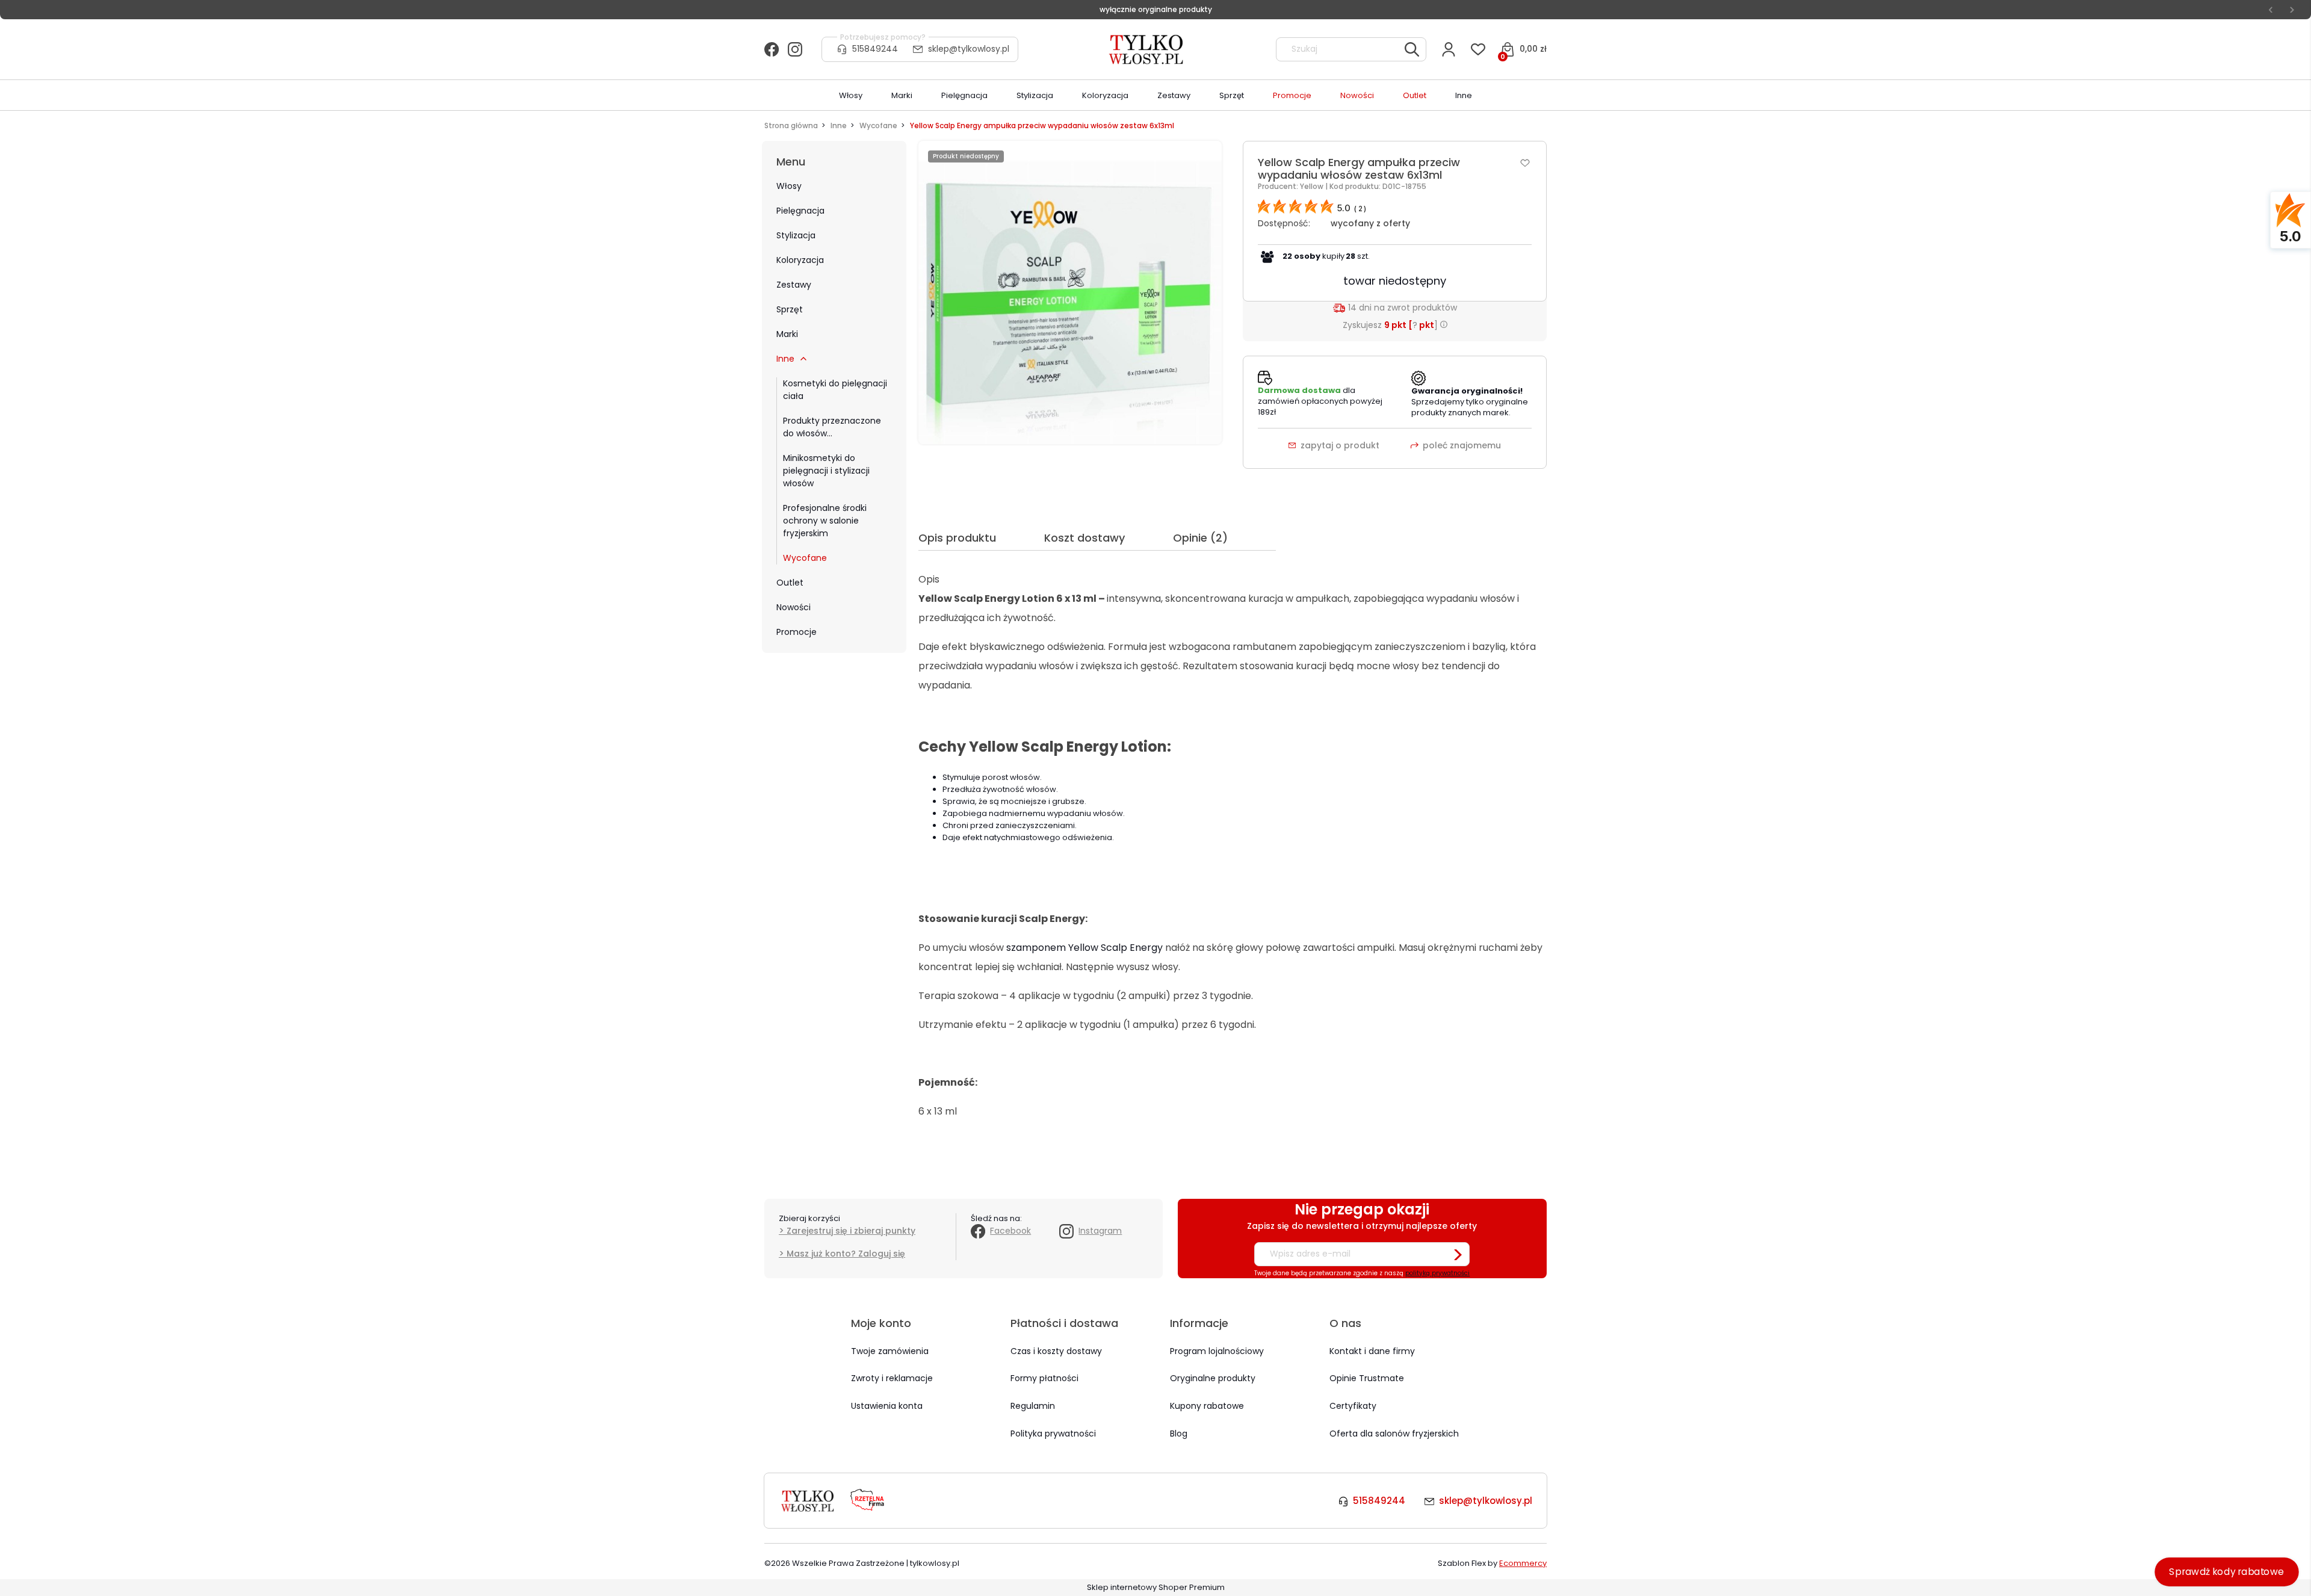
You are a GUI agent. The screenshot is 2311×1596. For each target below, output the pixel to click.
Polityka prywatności (1053, 1434)
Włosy (789, 186)
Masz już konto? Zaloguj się (846, 1254)
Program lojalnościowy (1217, 1351)
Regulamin (1033, 1406)
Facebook (1010, 1231)
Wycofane (805, 558)
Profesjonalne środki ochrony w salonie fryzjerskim (825, 521)
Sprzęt (790, 309)
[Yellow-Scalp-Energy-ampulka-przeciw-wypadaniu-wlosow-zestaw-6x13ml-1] (1070, 292)
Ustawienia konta (887, 1406)
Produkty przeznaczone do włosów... (832, 427)
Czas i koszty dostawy (1056, 1351)
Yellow (1313, 186)
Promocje (797, 632)
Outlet (790, 583)
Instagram (1100, 1231)
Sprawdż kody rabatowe (2227, 1572)
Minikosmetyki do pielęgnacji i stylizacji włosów (826, 471)
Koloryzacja (800, 260)
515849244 (875, 49)
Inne (785, 359)
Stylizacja (796, 235)
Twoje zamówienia (890, 1351)
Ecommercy (1523, 1563)
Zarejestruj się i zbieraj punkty (851, 1231)
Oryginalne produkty (1213, 1378)
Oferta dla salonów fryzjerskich (1394, 1434)
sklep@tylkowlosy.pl (969, 49)
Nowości (794, 607)
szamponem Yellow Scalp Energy (1084, 948)
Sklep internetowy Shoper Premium (1156, 1587)
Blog (1179, 1434)
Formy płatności (1044, 1378)
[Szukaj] (1412, 49)
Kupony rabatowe (1207, 1406)
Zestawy (794, 285)
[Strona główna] (1147, 49)
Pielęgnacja (800, 211)
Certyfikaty (1353, 1406)
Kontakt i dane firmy (1372, 1351)
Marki (787, 334)
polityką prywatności (1437, 1273)
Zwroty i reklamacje (892, 1378)
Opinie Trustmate (1367, 1378)
